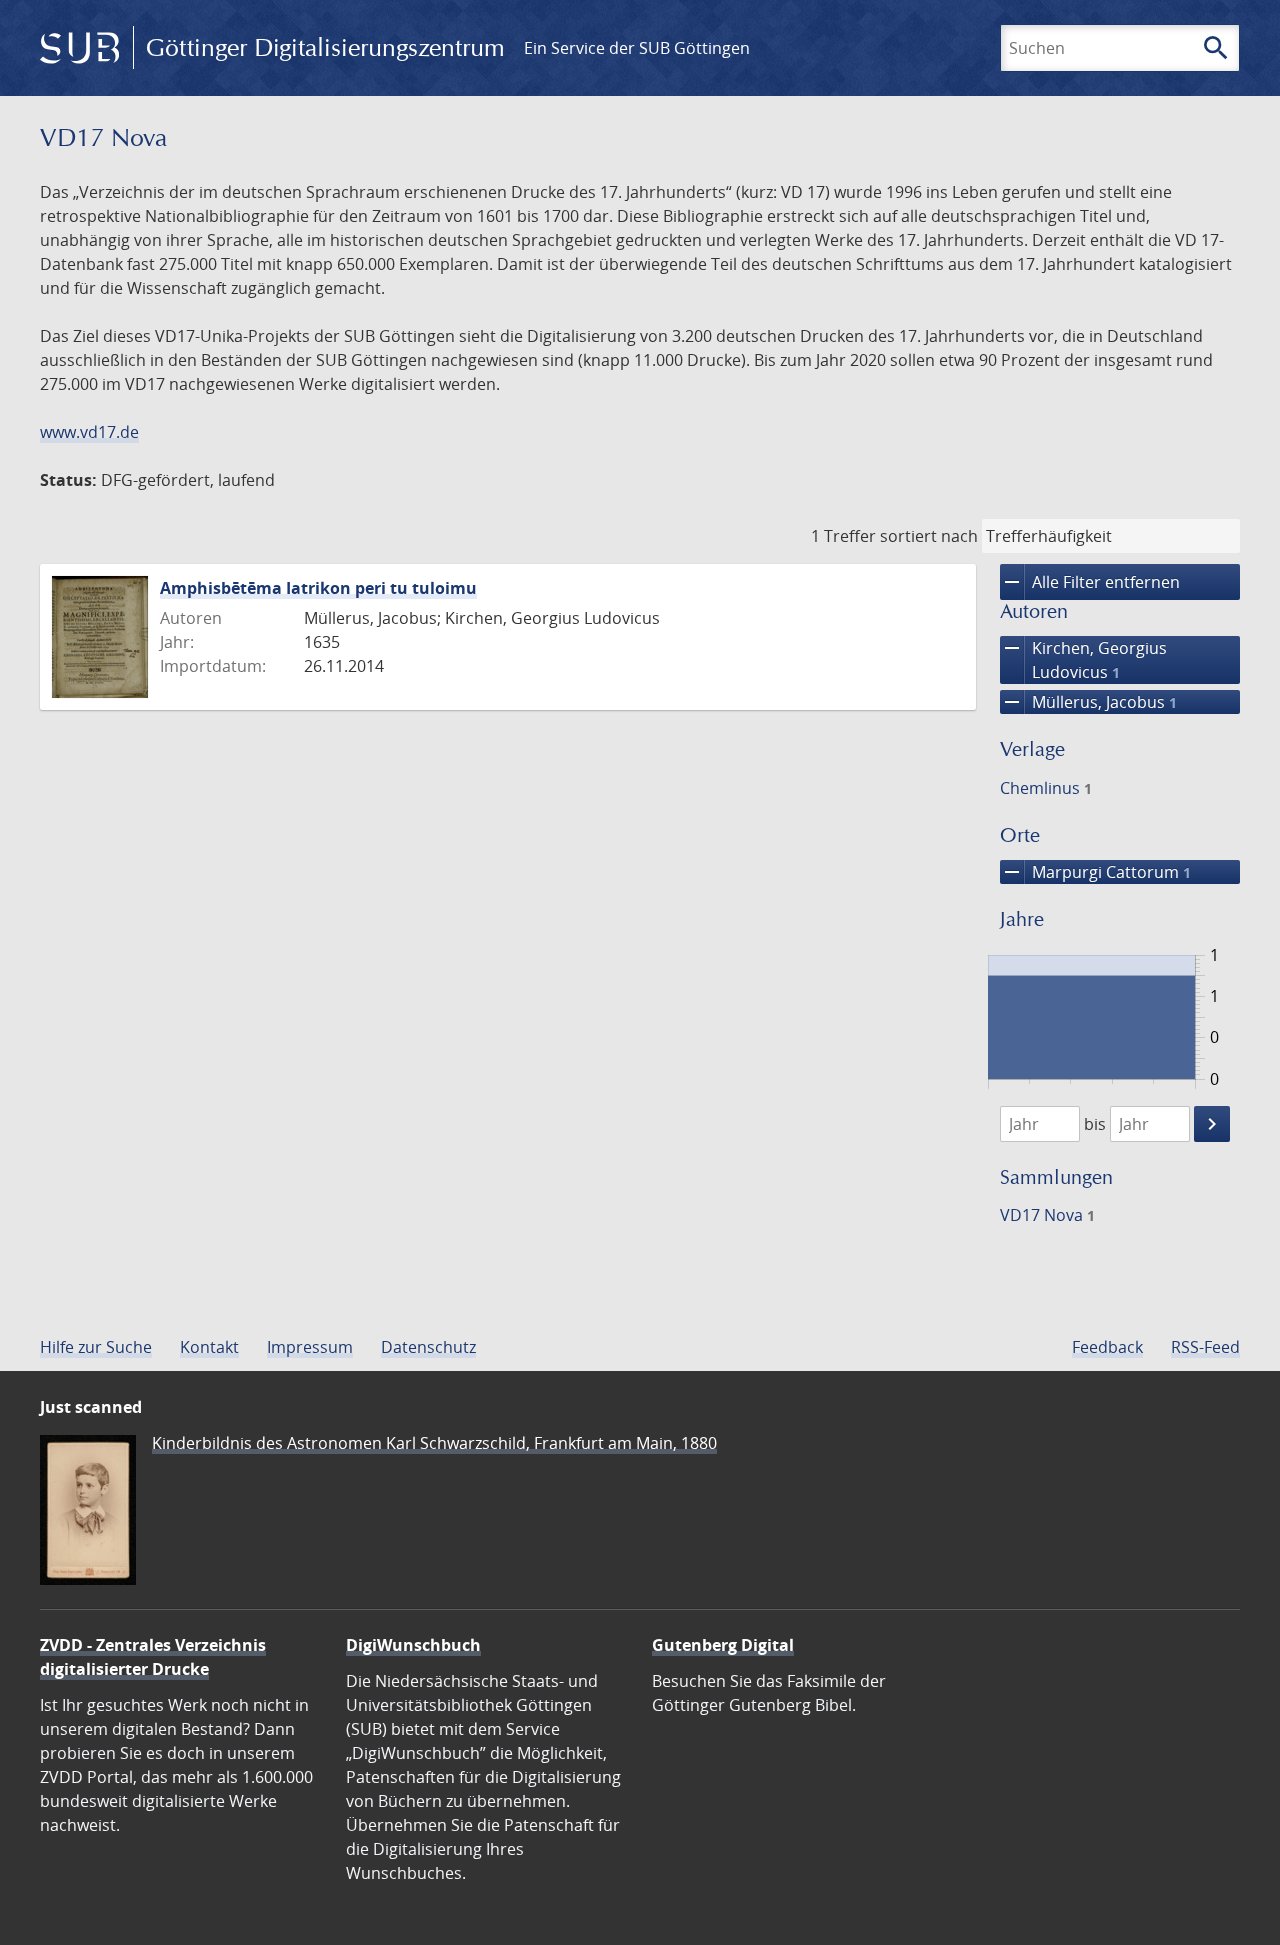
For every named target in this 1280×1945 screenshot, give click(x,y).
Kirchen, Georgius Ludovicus (1083, 659)
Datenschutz (428, 1347)
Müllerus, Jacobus (1088, 702)
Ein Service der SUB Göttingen (637, 48)
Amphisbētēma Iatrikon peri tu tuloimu (318, 588)
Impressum (310, 1347)
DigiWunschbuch (413, 1645)
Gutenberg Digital (723, 1645)
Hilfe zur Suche (96, 1347)
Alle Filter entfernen (1090, 582)
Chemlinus (1046, 788)
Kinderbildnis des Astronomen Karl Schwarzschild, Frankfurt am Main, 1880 (434, 1443)
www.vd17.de (89, 432)
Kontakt (209, 1347)
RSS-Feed (1205, 1347)
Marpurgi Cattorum (1095, 872)
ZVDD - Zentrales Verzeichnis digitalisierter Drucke (153, 1657)
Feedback (1107, 1347)
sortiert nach (929, 536)
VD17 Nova (1047, 1215)
